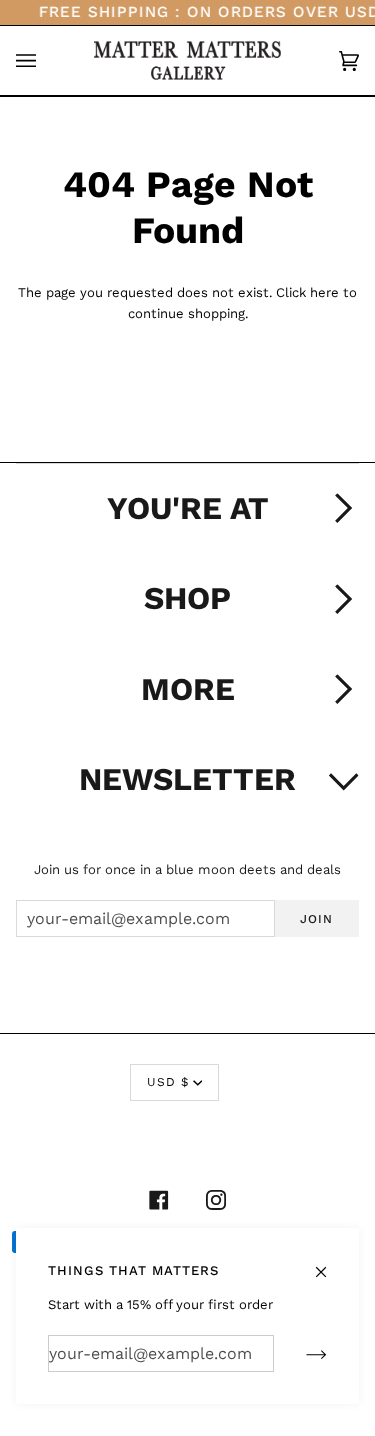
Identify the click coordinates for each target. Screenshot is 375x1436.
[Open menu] (46, 61)
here (324, 292)
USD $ (168, 1082)
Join (316, 919)
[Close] (329, 1262)
